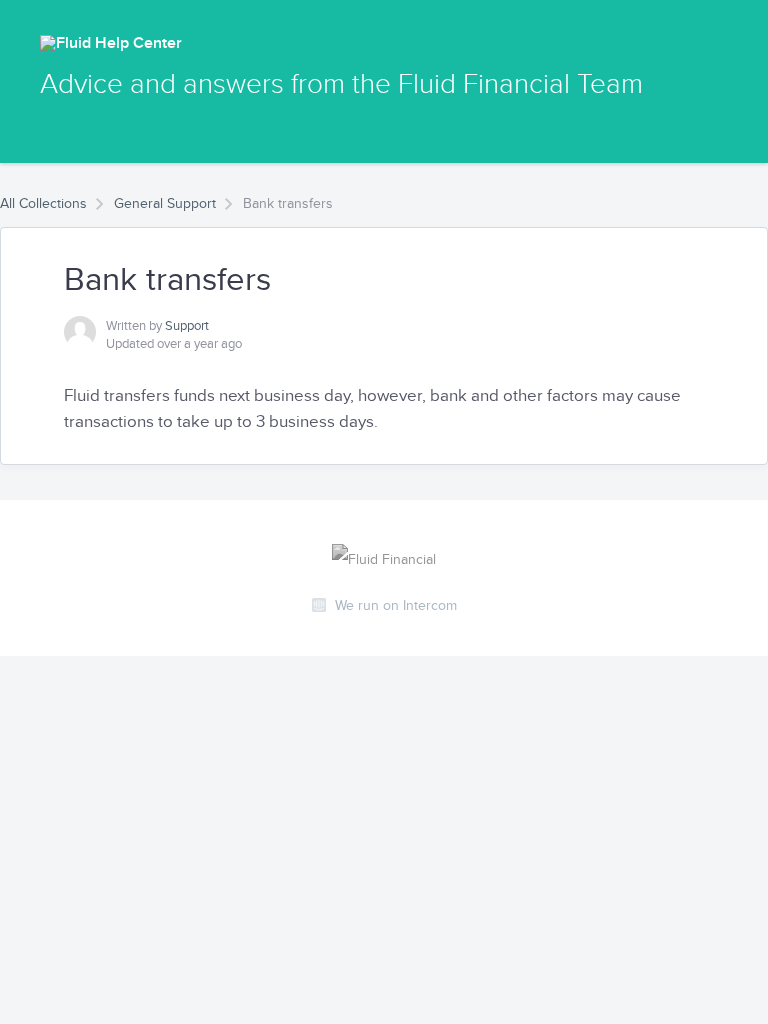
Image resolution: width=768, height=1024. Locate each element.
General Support (165, 203)
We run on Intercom (396, 605)
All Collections (43, 203)
